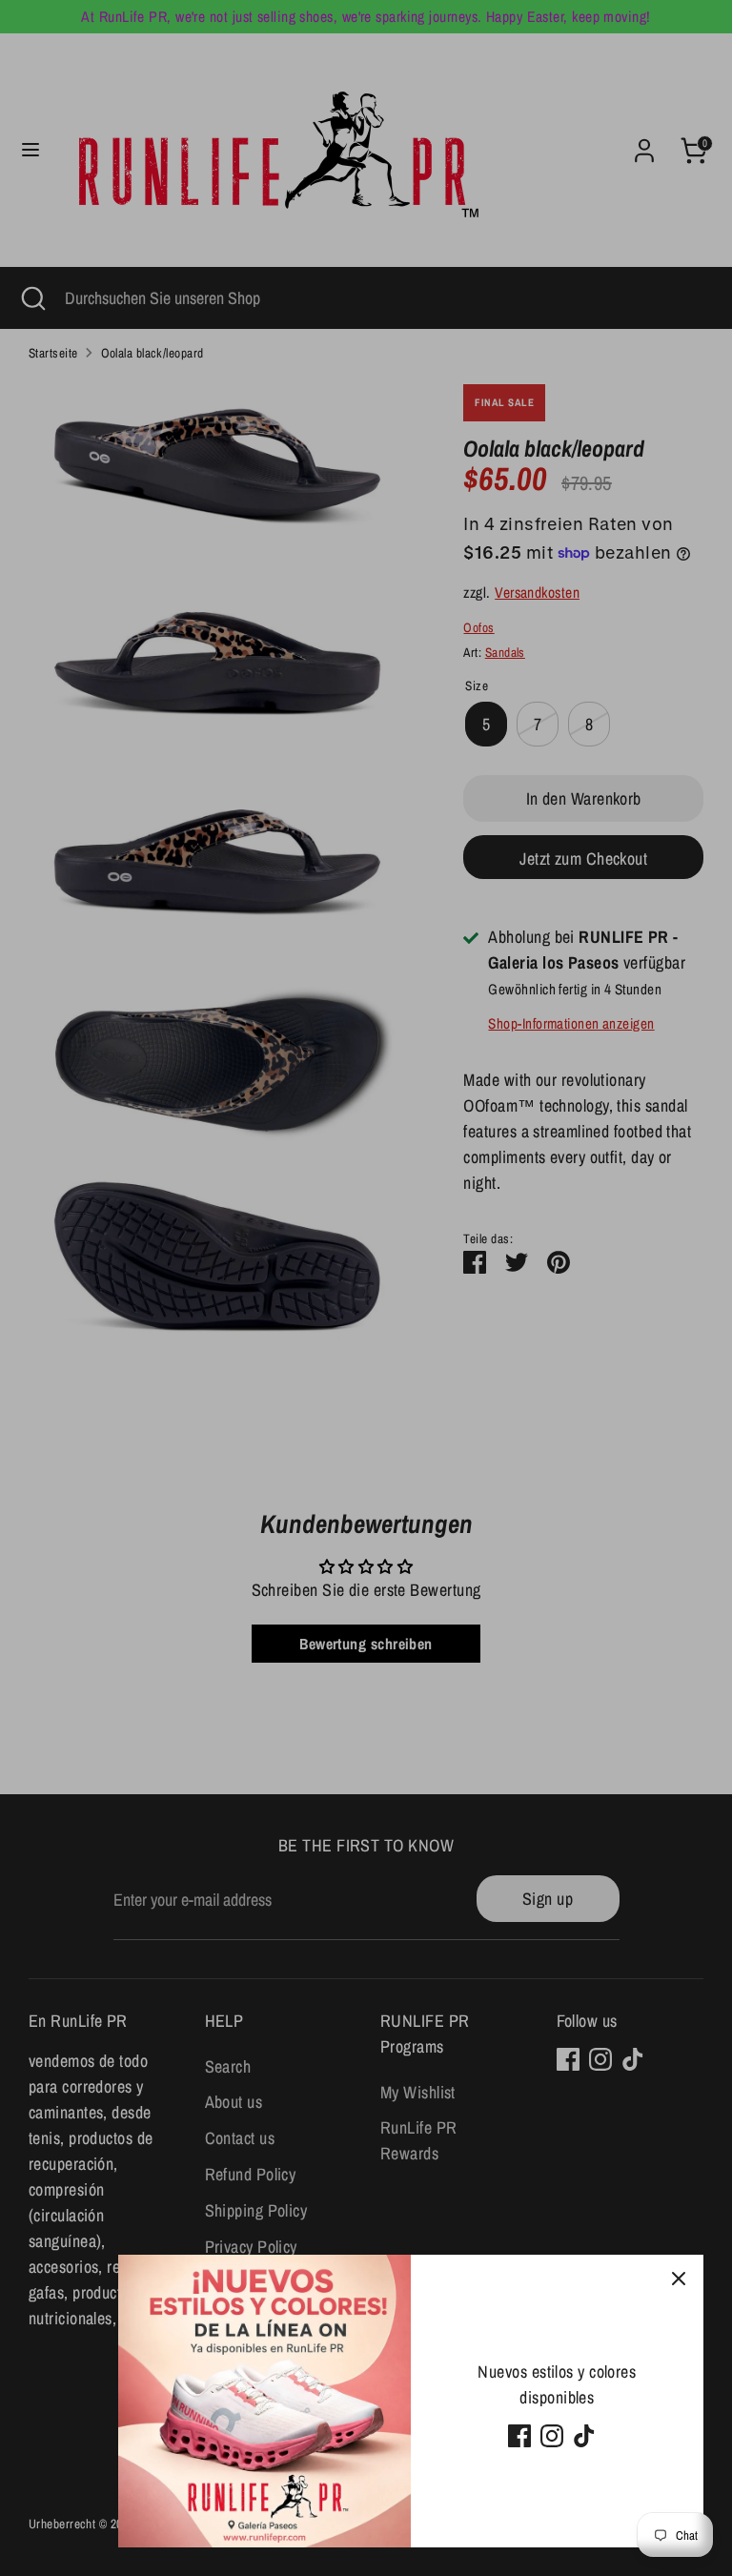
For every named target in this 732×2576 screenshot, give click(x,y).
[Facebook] (519, 2436)
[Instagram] (552, 2436)
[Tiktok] (584, 2436)
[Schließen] (679, 2280)
